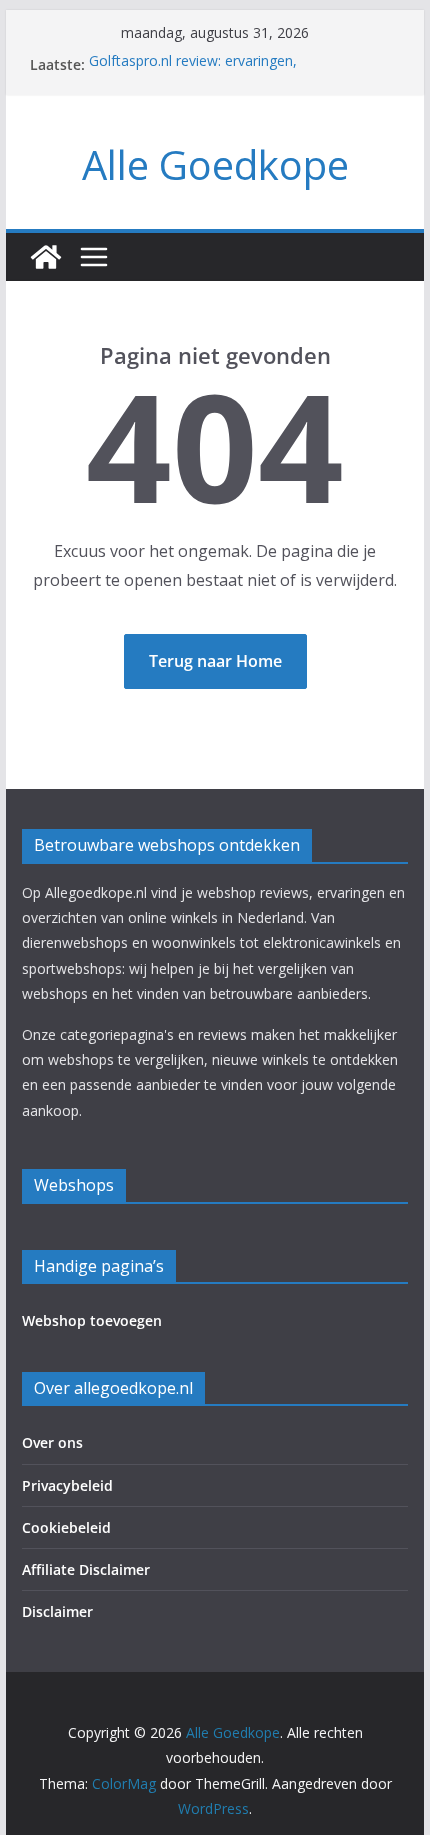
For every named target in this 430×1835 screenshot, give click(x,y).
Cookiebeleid (66, 1527)
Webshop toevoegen (92, 1320)
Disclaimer (57, 1611)
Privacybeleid (67, 1485)
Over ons (52, 1442)
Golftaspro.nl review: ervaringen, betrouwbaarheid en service (193, 73)
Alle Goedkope (215, 164)
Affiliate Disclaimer (86, 1569)
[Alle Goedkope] (46, 257)
